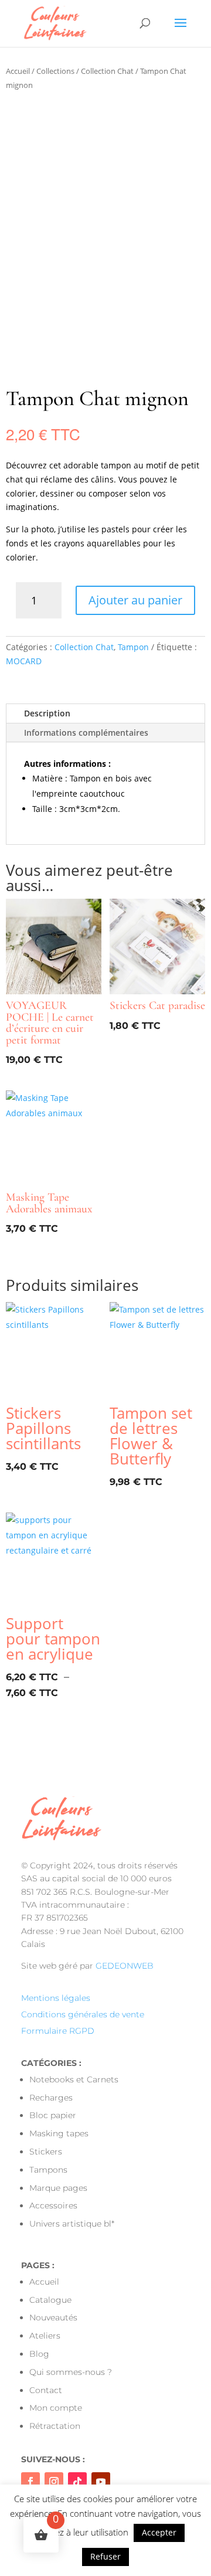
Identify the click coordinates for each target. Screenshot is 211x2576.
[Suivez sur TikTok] (77, 2482)
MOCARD (24, 661)
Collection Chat (107, 71)
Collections (55, 71)
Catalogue (50, 2300)
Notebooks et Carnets (74, 2079)
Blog (39, 2354)
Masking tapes (59, 2133)
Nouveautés (53, 2317)
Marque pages (58, 2188)
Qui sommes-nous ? (71, 2372)
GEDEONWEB (125, 1966)
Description (47, 713)
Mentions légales (56, 1998)
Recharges (51, 2098)
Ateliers (45, 2336)
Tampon (133, 647)
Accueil (18, 71)
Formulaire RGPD (58, 2031)
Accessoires (53, 2205)
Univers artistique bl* (72, 2224)
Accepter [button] (159, 2532)
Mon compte (56, 2408)
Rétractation (55, 2426)
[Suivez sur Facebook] (30, 2482)
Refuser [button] (105, 2556)
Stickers (46, 2152)
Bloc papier (53, 2115)
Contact (46, 2390)
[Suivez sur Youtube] (101, 2482)
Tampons (48, 2170)
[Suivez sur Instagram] (54, 2482)
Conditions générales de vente (83, 2014)
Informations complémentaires (86, 733)
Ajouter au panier (135, 600)
